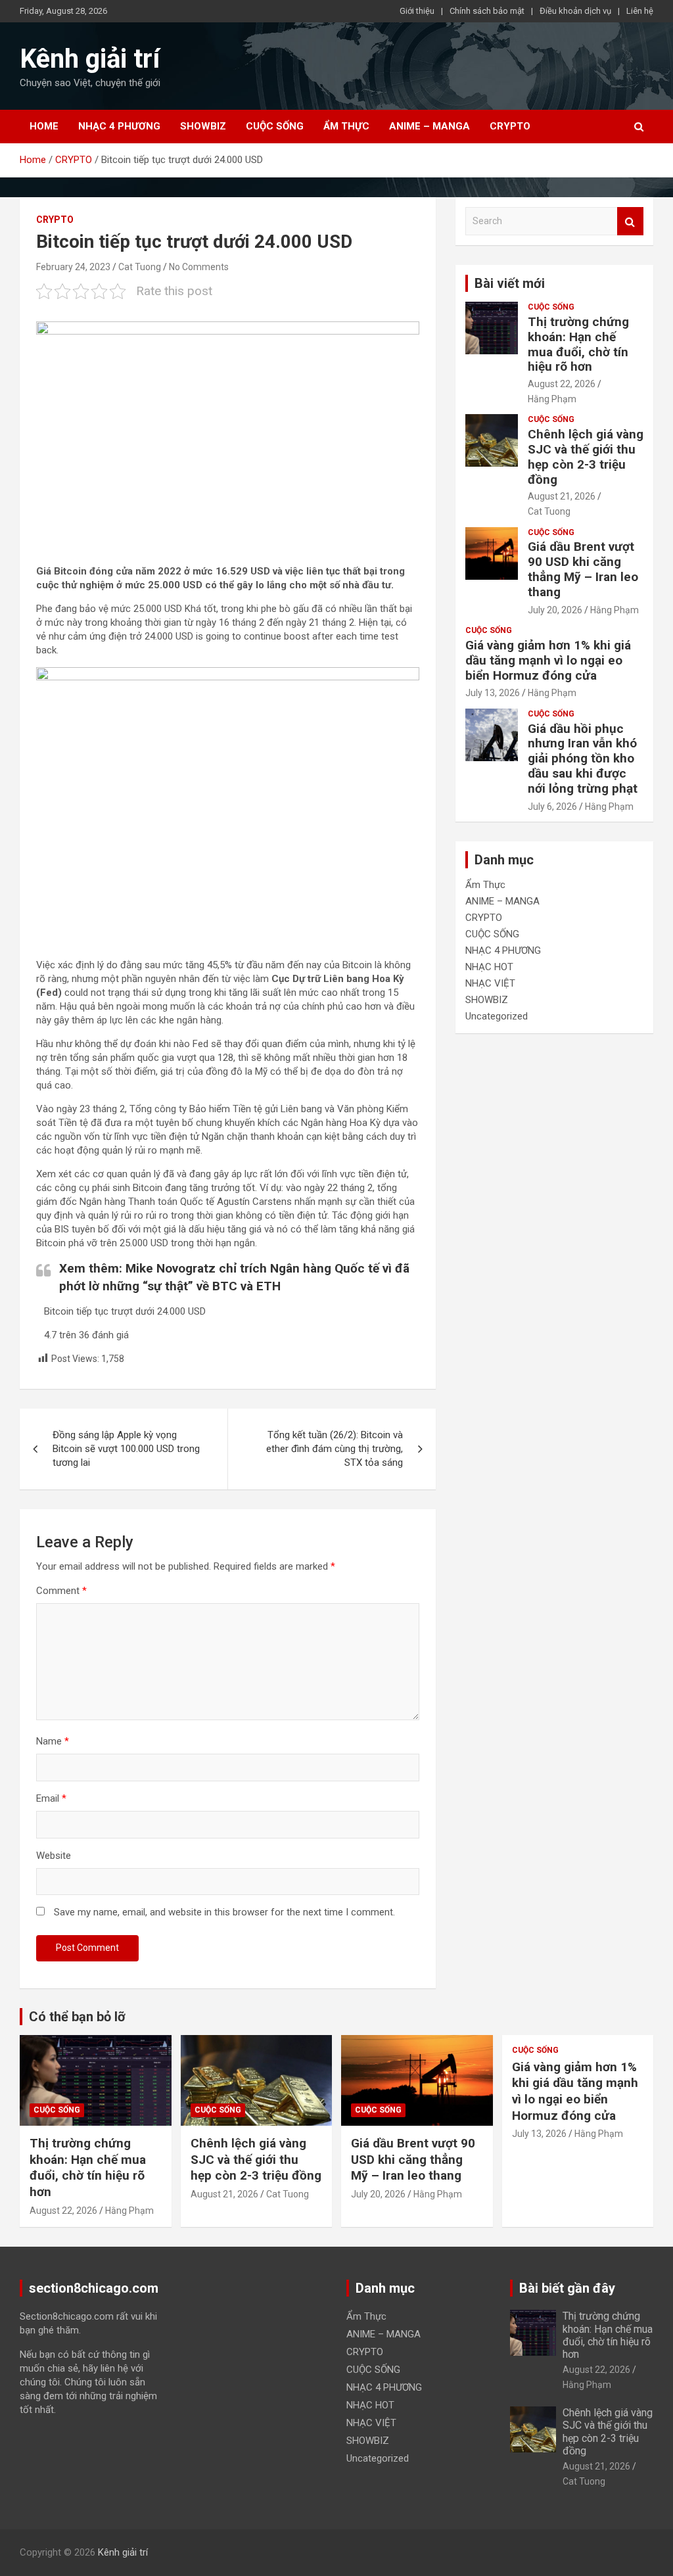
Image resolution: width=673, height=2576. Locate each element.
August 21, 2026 (562, 496)
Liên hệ (640, 11)
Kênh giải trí (90, 59)
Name (53, 1741)
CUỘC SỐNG (275, 126)
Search (630, 221)
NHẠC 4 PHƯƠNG (119, 126)
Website (54, 1856)
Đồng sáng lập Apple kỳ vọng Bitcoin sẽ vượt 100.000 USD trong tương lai (126, 1449)
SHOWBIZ (203, 126)
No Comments (199, 267)
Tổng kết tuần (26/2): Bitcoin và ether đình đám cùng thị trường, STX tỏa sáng (335, 1449)
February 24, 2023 (73, 267)
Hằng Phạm (552, 399)
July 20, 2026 (555, 610)
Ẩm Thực (346, 126)
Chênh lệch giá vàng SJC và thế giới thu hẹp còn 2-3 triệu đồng (586, 457)
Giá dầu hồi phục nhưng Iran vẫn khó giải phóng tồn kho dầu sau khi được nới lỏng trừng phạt (583, 759)
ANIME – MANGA (429, 126)
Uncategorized (497, 1016)
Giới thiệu (417, 11)
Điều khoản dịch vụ (575, 11)
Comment (61, 1591)
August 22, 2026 (562, 384)
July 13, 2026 (493, 693)
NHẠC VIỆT (490, 983)
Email (51, 1798)
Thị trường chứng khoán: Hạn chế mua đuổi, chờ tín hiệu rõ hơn (578, 344)
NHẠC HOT (489, 967)
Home (44, 126)
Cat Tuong (140, 267)
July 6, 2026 (552, 807)
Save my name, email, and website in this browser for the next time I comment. (224, 1912)
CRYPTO (510, 126)
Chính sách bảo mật (487, 11)
